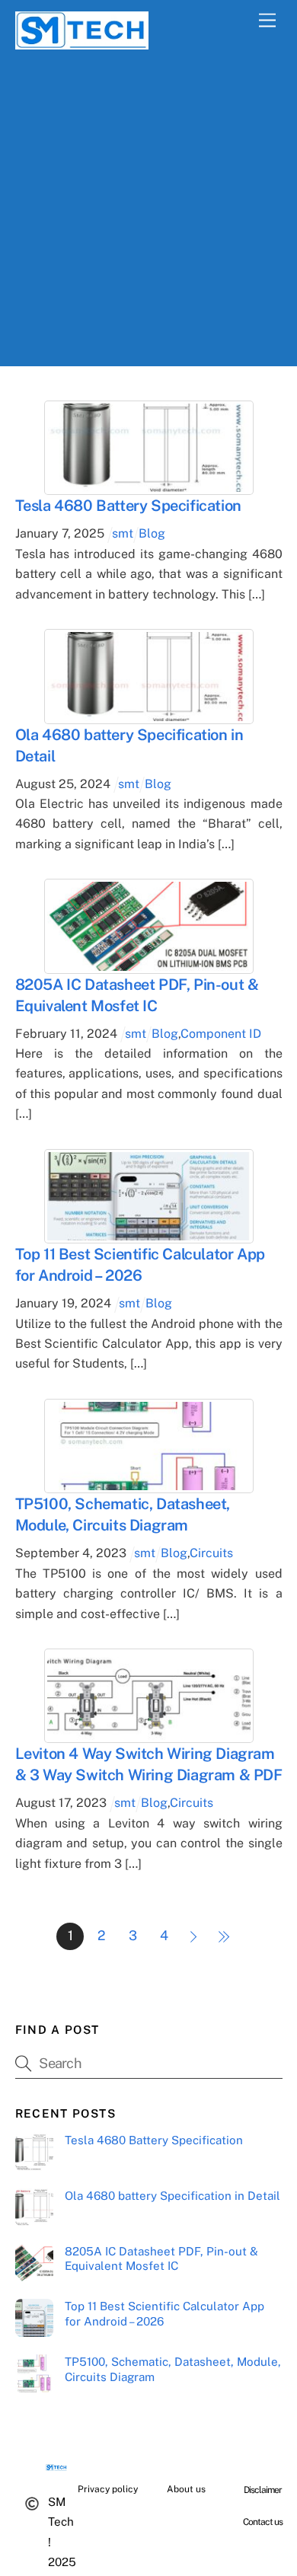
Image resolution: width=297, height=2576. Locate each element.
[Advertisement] (148, 218)
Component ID (221, 1034)
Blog (152, 533)
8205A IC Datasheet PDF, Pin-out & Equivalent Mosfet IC (161, 2259)
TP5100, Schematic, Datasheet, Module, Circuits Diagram (173, 2369)
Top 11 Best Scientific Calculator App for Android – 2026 (164, 2314)
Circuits (211, 1553)
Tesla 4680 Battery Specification (128, 506)
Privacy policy (108, 2489)
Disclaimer (263, 2490)
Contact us (263, 2522)
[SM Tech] (82, 43)
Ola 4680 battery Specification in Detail (172, 2196)
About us (186, 2489)
